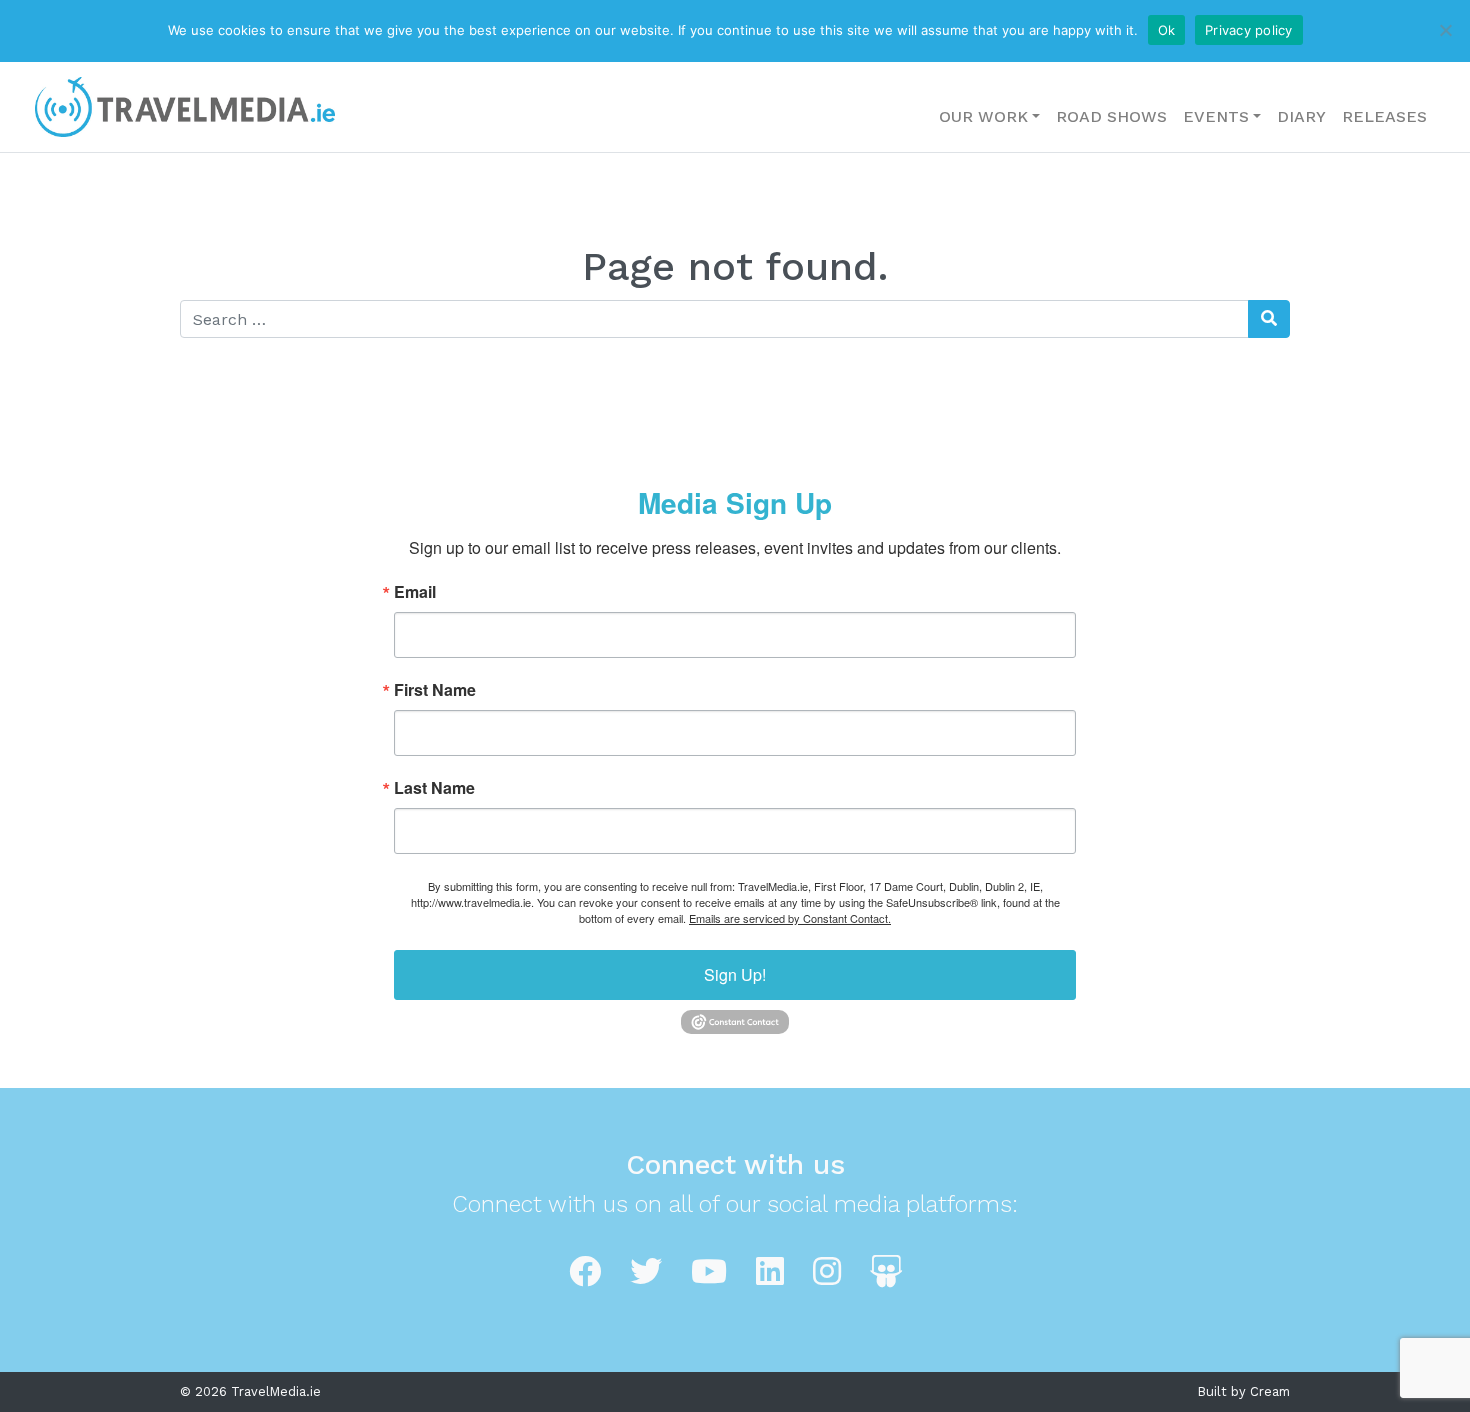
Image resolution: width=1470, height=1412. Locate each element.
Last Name (434, 788)
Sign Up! (735, 974)
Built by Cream (1244, 1391)
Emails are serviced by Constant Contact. (790, 918)
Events (1216, 116)
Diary (1301, 116)
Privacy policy (1249, 30)
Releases (1384, 116)
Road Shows (1111, 116)
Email (415, 592)
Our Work (983, 116)
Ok (1167, 30)
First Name (435, 690)
